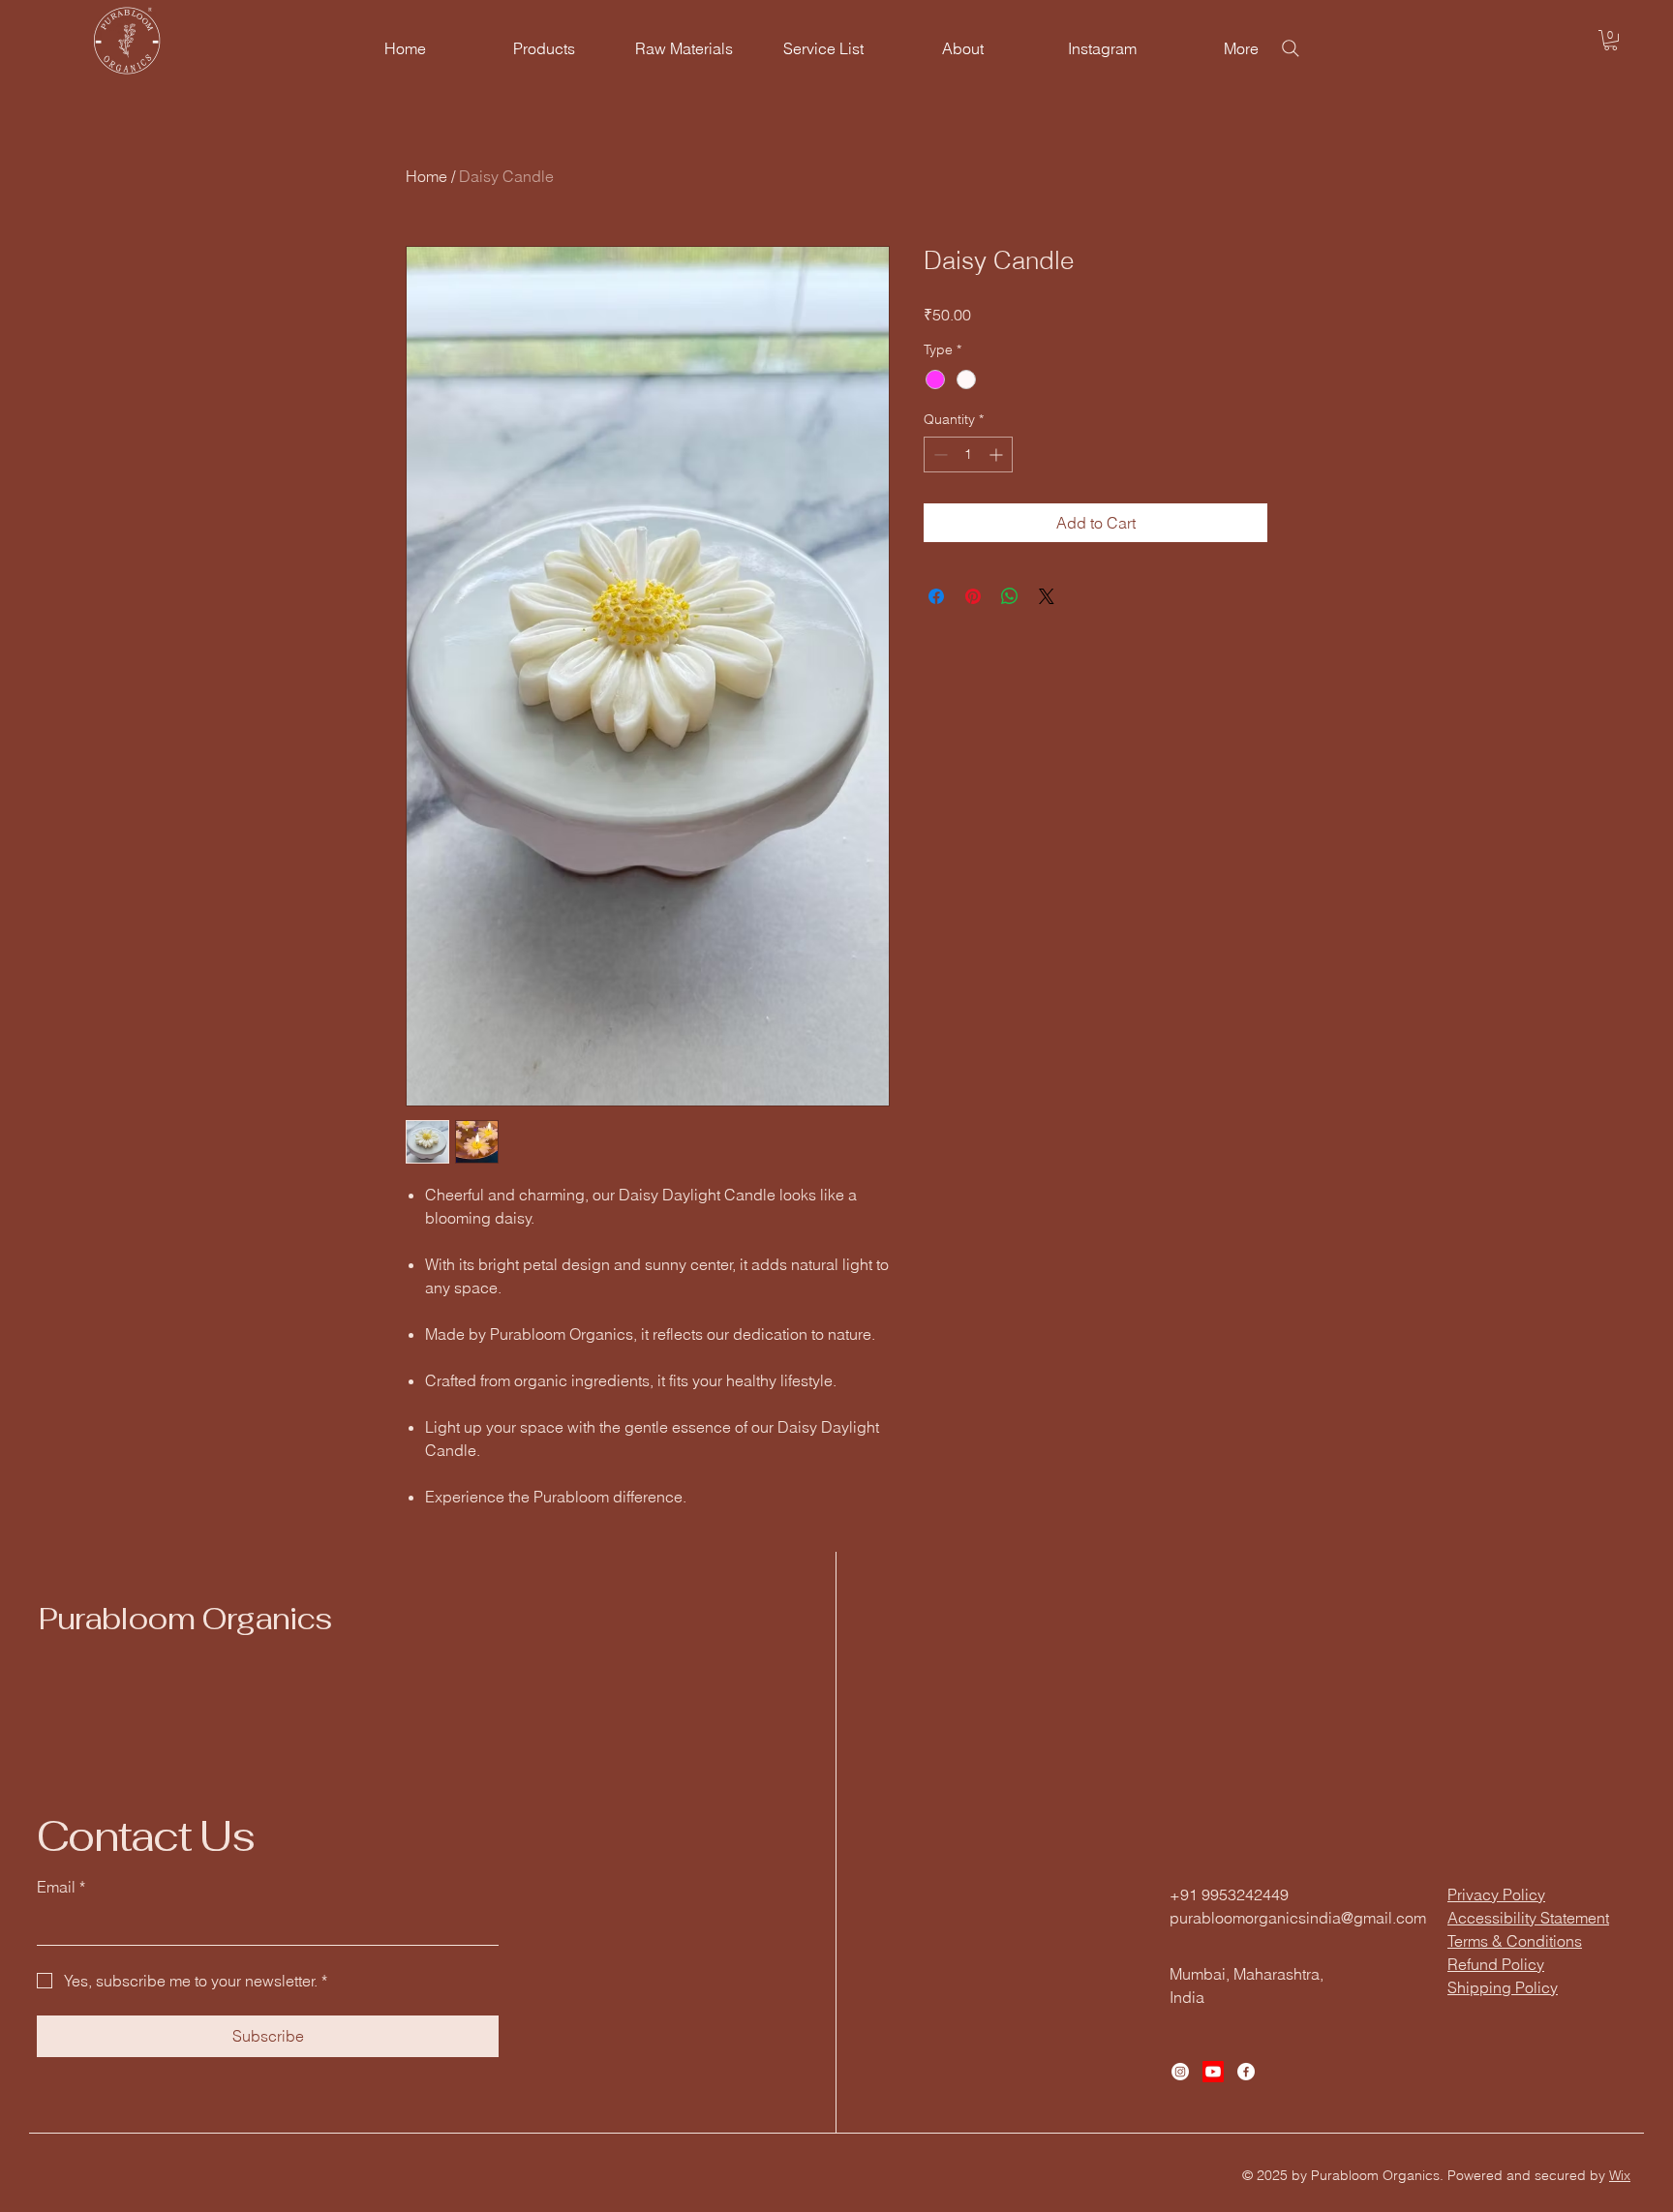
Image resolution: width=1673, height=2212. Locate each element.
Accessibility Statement (1528, 1918)
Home (426, 176)
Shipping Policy (1503, 1987)
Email (61, 1887)
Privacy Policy (1496, 1894)
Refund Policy (1496, 1964)
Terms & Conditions (1515, 1941)
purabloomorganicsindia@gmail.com (1298, 1918)
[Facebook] (1246, 2072)
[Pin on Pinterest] (973, 596)
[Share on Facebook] (936, 596)
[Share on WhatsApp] (1010, 596)
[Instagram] (1180, 2072)
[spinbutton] (968, 455)
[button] (1611, 40)
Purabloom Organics (185, 1619)
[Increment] (998, 455)
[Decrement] (939, 455)
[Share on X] (1047, 596)
